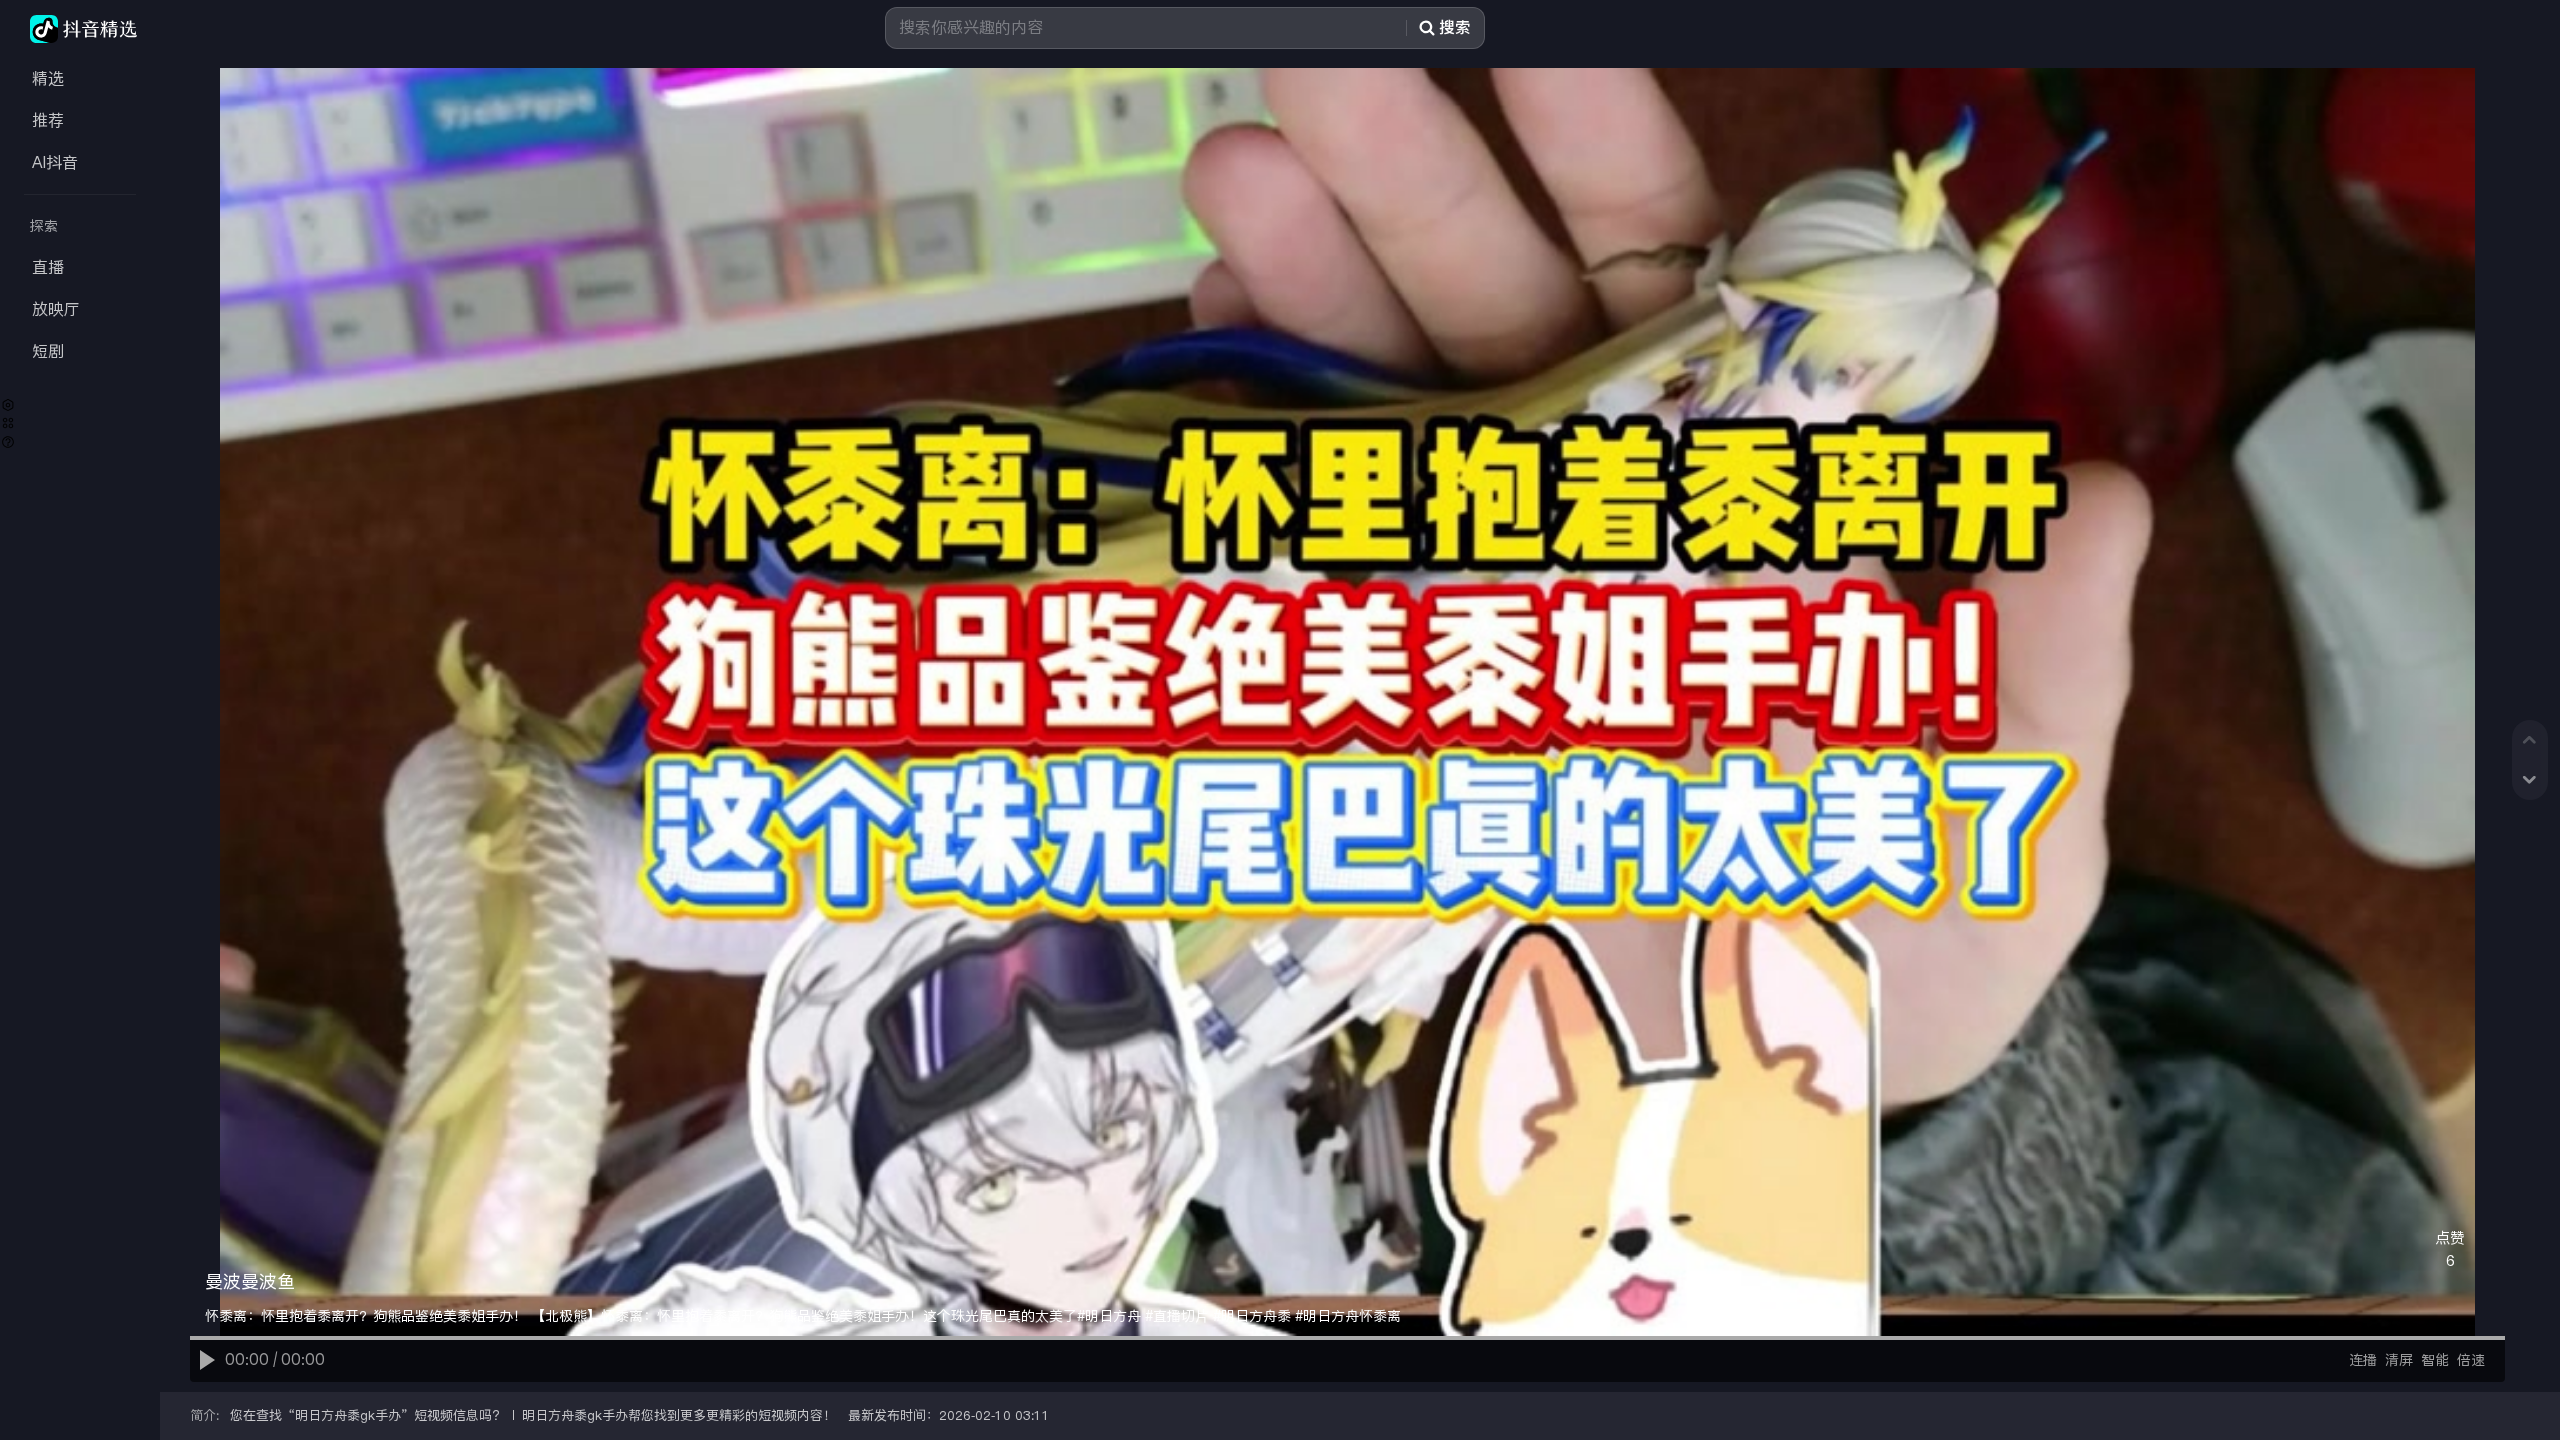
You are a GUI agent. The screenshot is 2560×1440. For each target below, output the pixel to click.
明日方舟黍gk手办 (348, 1415)
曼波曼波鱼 (250, 1282)
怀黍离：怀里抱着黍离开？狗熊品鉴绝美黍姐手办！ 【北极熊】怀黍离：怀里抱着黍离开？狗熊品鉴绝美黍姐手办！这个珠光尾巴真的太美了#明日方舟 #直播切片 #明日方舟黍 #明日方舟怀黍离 (803, 1316)
